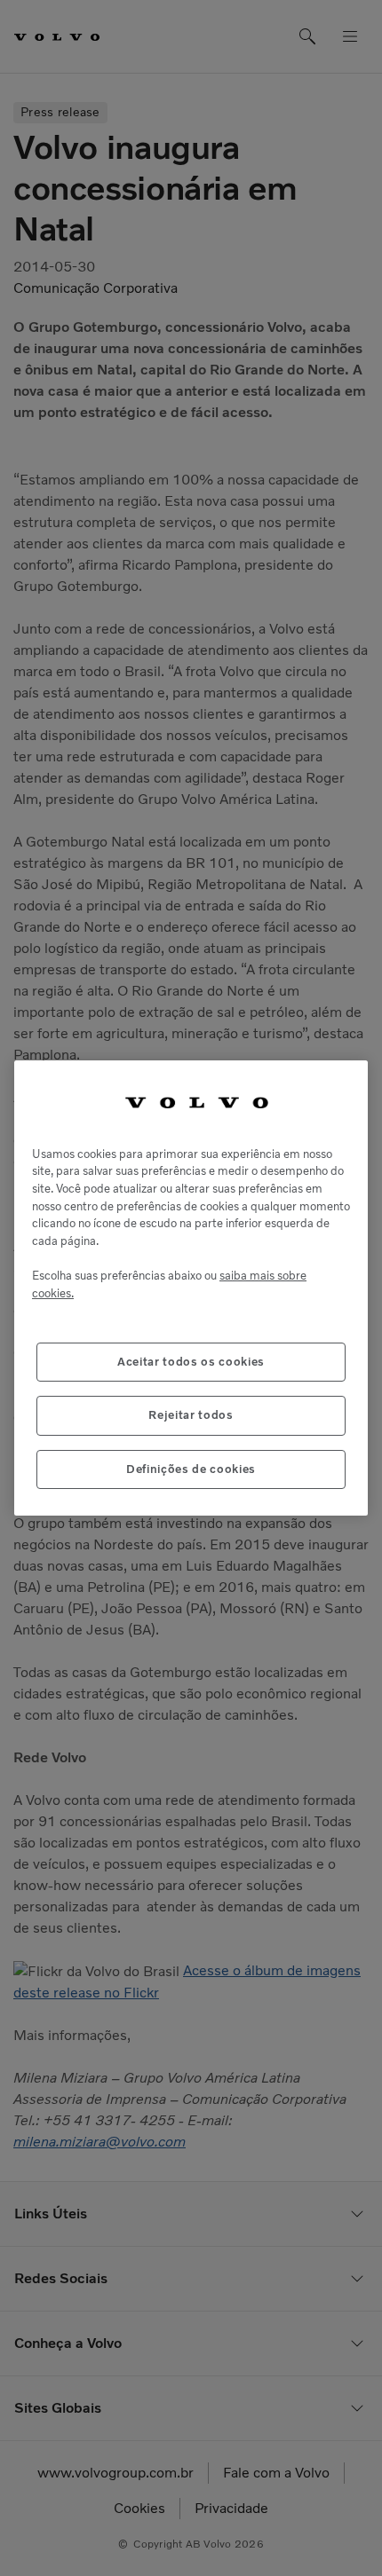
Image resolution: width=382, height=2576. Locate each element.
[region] (191, 1288)
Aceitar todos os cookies (191, 1362)
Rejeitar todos (191, 1415)
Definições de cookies (191, 1469)
